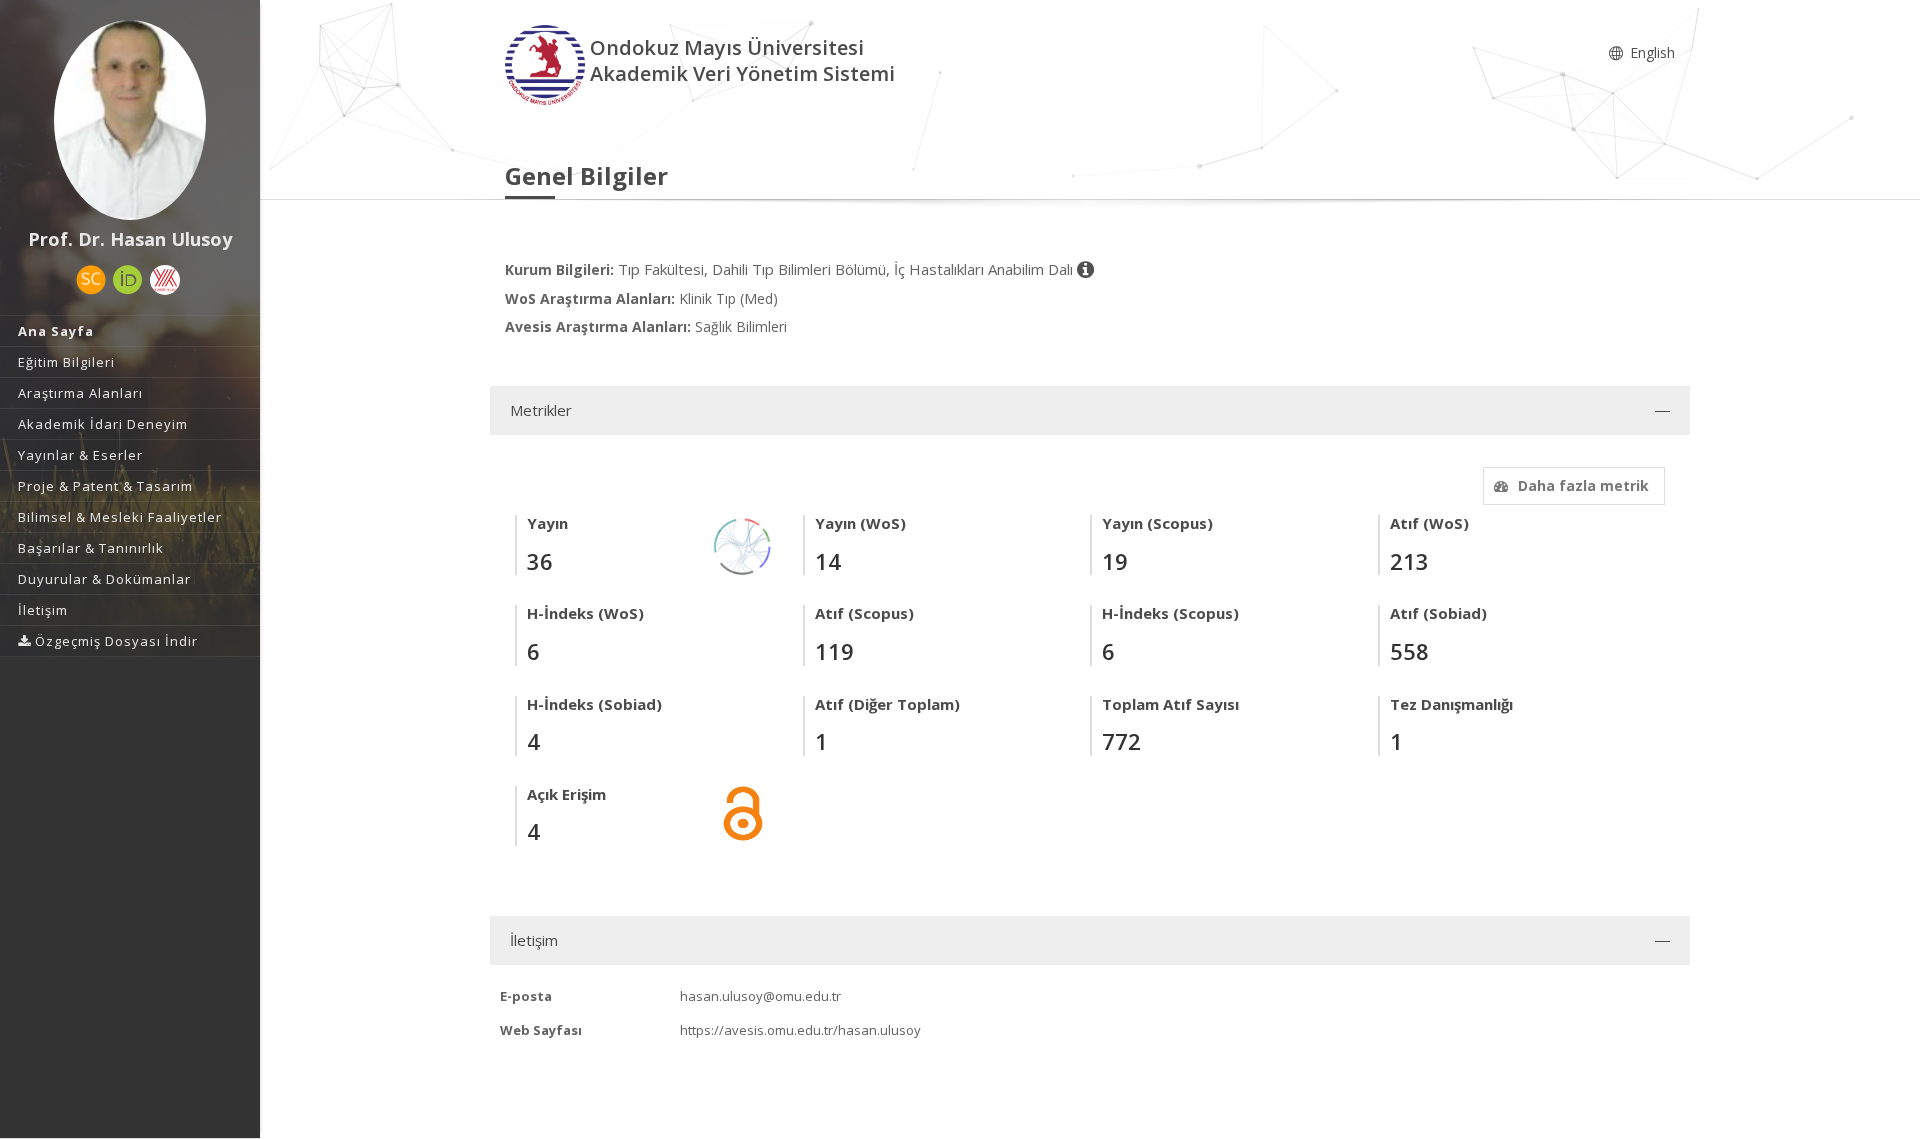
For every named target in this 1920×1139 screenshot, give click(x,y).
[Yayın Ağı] (743, 545)
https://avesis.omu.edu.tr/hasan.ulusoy (800, 1030)
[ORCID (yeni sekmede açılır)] (128, 280)
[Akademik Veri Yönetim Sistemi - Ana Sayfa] (547, 63)
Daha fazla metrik (1583, 485)
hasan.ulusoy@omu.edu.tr (760, 996)
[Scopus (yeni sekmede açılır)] (91, 280)
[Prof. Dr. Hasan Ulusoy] (130, 120)
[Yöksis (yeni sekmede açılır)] (165, 280)
